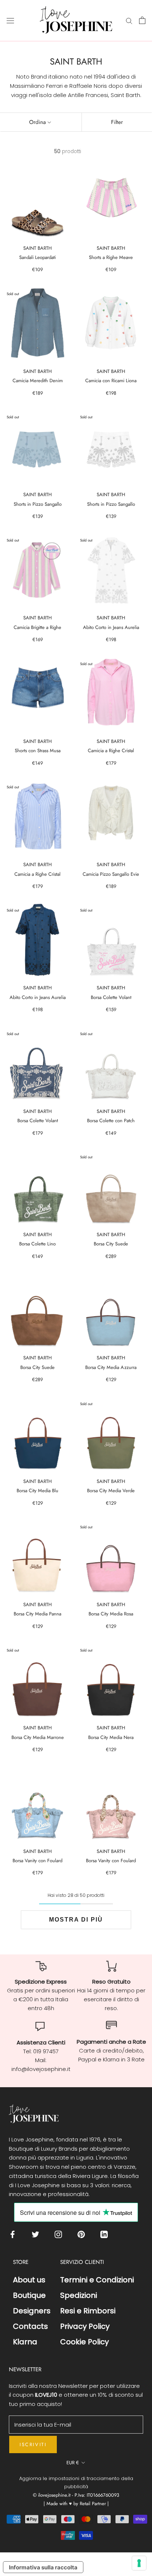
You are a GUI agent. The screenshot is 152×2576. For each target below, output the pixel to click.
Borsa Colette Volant (111, 997)
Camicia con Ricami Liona (111, 381)
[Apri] (10, 20)
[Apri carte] (142, 20)
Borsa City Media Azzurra (111, 1367)
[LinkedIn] (106, 2234)
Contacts (30, 2326)
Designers (32, 2311)
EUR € (73, 2463)
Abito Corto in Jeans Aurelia (111, 627)
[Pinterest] (83, 2234)
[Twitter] (37, 2234)
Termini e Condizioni (97, 2280)
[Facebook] (14, 2234)
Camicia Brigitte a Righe (37, 627)
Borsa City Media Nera (111, 1737)
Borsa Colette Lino (37, 1244)
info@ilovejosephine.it (41, 2069)
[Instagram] (60, 2234)
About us (29, 2280)
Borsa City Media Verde (111, 1491)
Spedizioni (79, 2295)
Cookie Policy (84, 2342)
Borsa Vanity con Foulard (37, 1861)
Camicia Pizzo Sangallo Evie (111, 874)
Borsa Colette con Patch (111, 1121)
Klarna (25, 2342)
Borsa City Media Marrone (38, 1737)
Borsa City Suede (111, 1244)
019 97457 (46, 2051)
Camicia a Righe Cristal (111, 751)
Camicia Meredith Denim (38, 381)
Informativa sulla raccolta (43, 2567)
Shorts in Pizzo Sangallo (38, 504)
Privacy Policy (85, 2326)
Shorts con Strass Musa (38, 751)
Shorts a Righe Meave (111, 257)
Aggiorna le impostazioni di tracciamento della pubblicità (76, 2482)
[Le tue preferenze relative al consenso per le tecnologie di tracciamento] (139, 2563)
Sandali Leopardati (37, 257)
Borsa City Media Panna (37, 1614)
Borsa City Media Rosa (111, 1614)
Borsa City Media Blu (37, 1491)
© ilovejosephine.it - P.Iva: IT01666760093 (76, 2495)
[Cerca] (129, 20)
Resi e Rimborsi (88, 2311)
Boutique (29, 2295)
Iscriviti (33, 2444)
